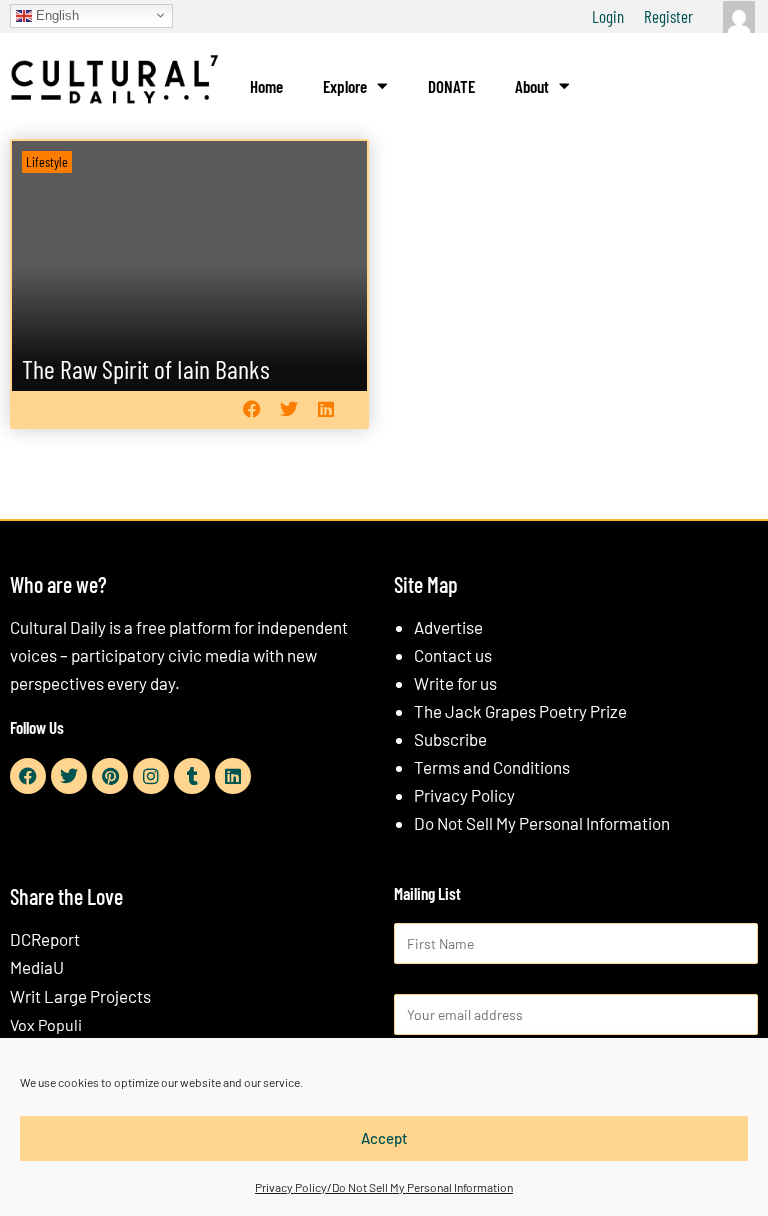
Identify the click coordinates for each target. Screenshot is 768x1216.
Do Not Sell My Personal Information (542, 823)
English (55, 14)
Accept (384, 1138)
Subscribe (450, 739)
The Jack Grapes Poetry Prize (520, 711)
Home (266, 86)
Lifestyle (47, 161)
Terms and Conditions (492, 767)
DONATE (451, 86)
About (532, 86)
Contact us (453, 655)
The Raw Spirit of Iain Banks (146, 368)
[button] (251, 409)
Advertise (448, 627)
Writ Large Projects (80, 996)
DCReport (45, 939)
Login (608, 16)
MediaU (37, 967)
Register (668, 16)
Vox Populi (46, 1024)
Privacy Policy (464, 795)
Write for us (455, 683)
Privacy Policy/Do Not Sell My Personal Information (384, 1187)
